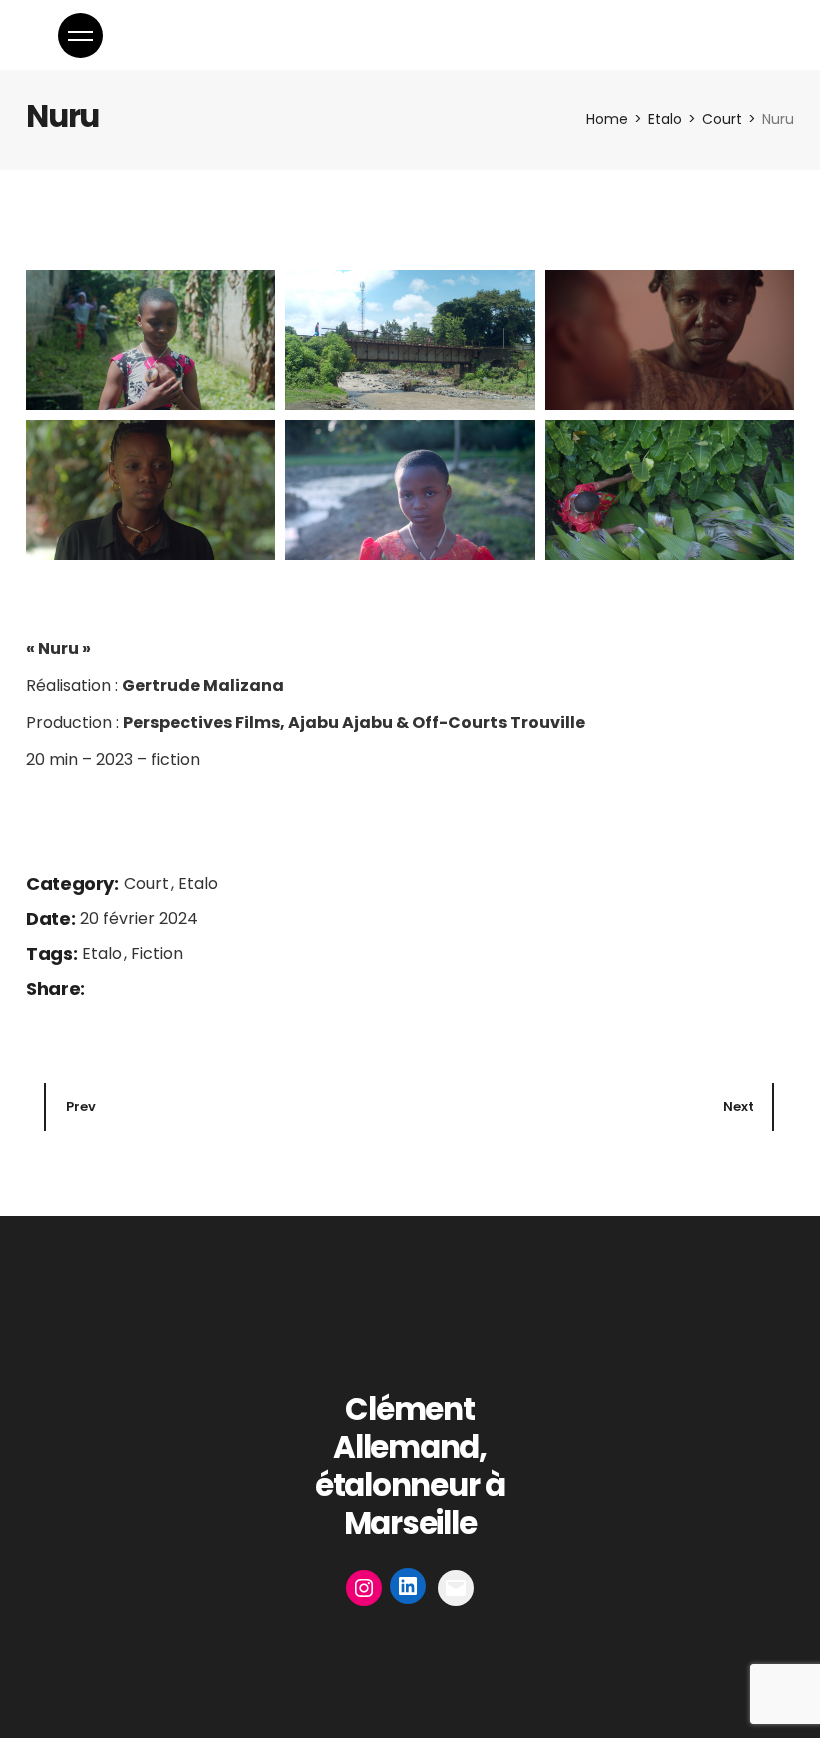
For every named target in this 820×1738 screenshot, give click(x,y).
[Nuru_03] (669, 340)
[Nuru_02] (409, 340)
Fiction (157, 953)
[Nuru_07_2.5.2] (669, 490)
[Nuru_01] (150, 340)
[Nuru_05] (409, 490)
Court (148, 883)
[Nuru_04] (150, 490)
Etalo (198, 883)
